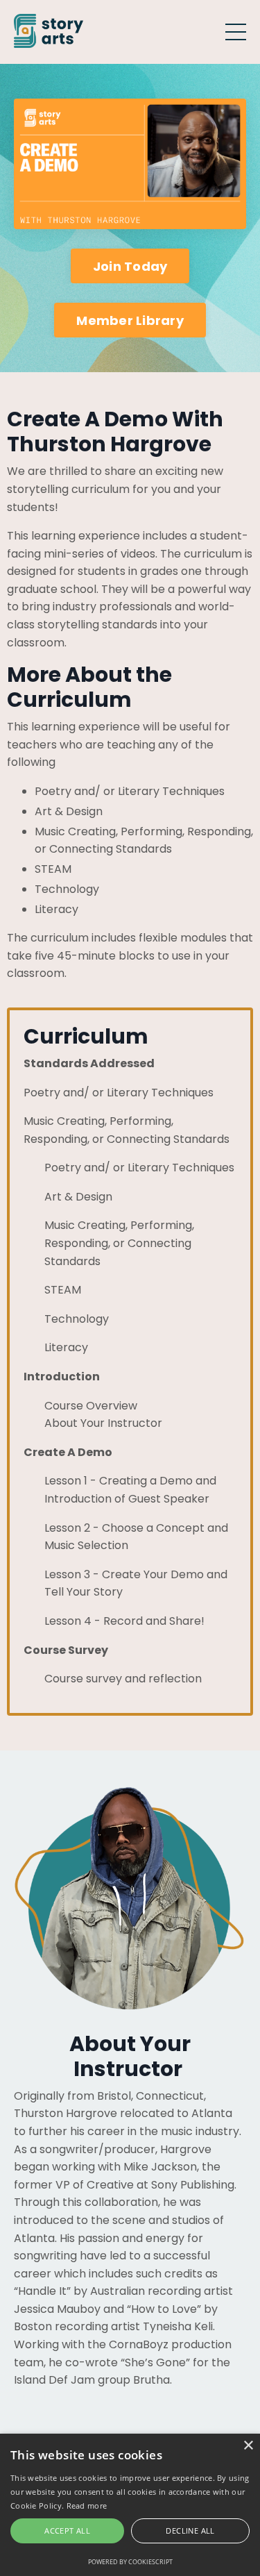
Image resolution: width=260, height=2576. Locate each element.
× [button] (248, 2446)
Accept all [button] (67, 2531)
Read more (87, 2506)
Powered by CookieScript (130, 2562)
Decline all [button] (190, 2531)
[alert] (130, 2505)
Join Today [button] (130, 266)
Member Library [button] (130, 320)
